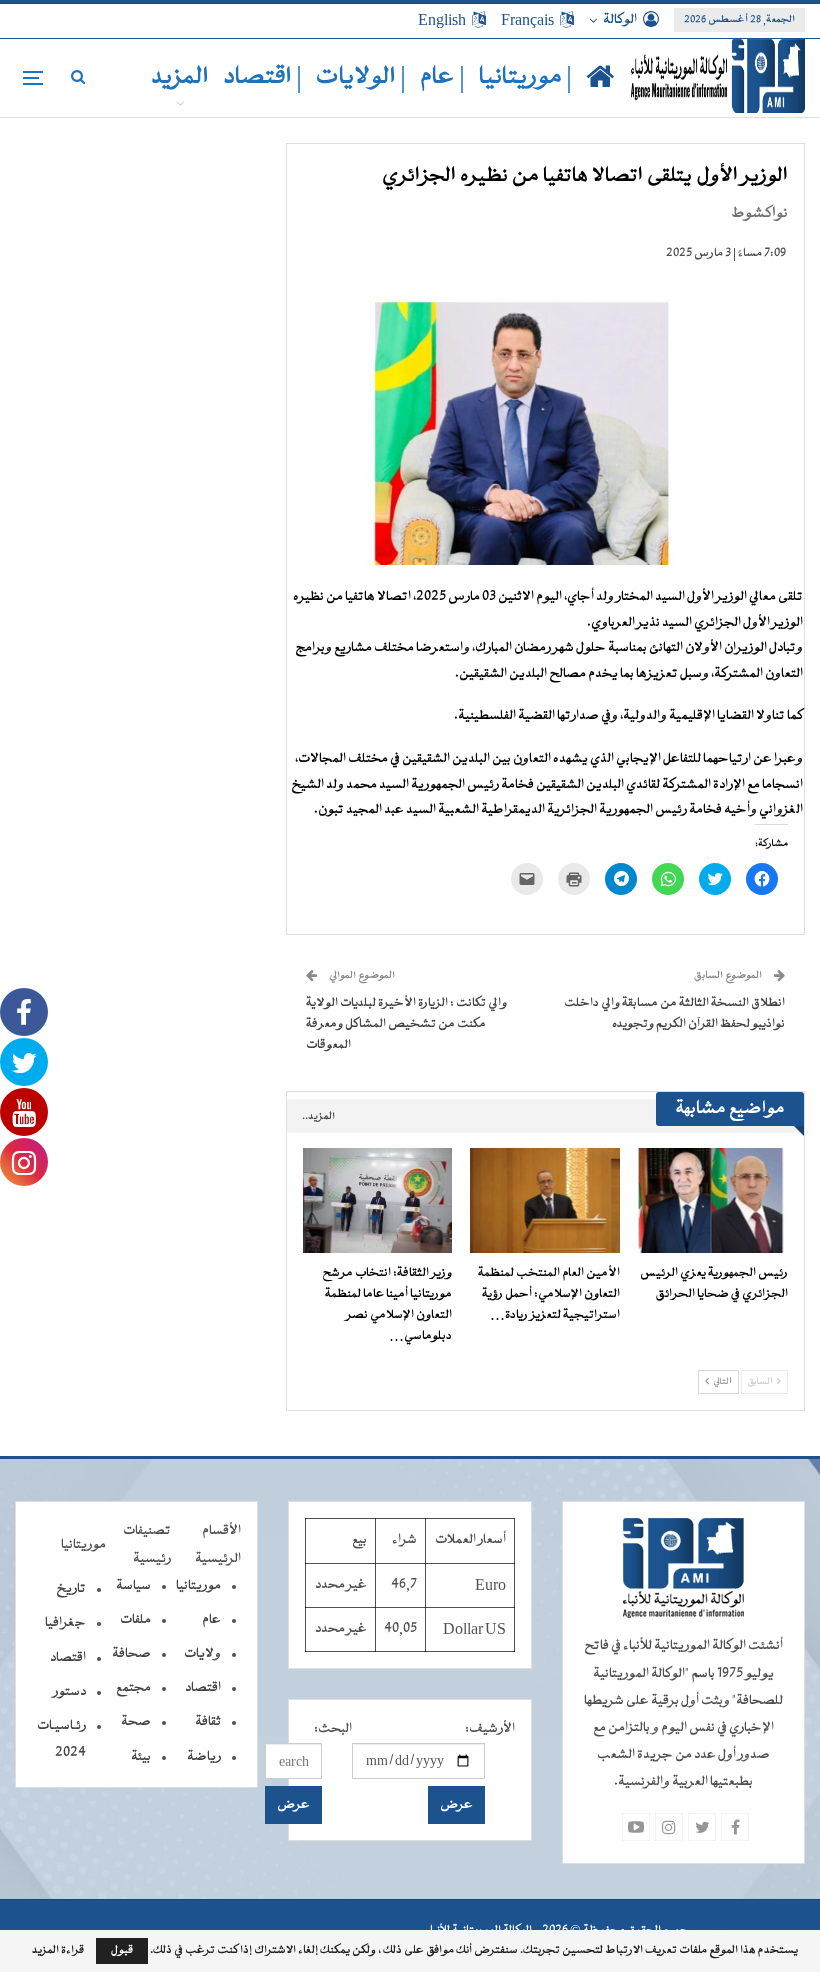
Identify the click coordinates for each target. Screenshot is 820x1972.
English (442, 20)
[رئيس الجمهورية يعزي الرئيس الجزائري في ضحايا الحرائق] (713, 1200)
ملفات (135, 1620)
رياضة (204, 1757)
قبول (122, 1950)
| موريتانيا (525, 77)
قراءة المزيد (58, 1951)
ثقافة (208, 1722)
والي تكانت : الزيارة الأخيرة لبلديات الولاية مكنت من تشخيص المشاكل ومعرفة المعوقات (406, 1024)
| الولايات (361, 77)
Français (527, 20)
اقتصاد (203, 1688)
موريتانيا (198, 1586)
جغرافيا (65, 1623)
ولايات (202, 1654)
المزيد (180, 77)
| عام (442, 77)
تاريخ (71, 1589)
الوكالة (620, 20)
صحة (136, 1722)
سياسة (133, 1586)
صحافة (131, 1654)
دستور (69, 1692)
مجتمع (133, 1688)
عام (211, 1620)
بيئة (141, 1757)
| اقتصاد (262, 77)
